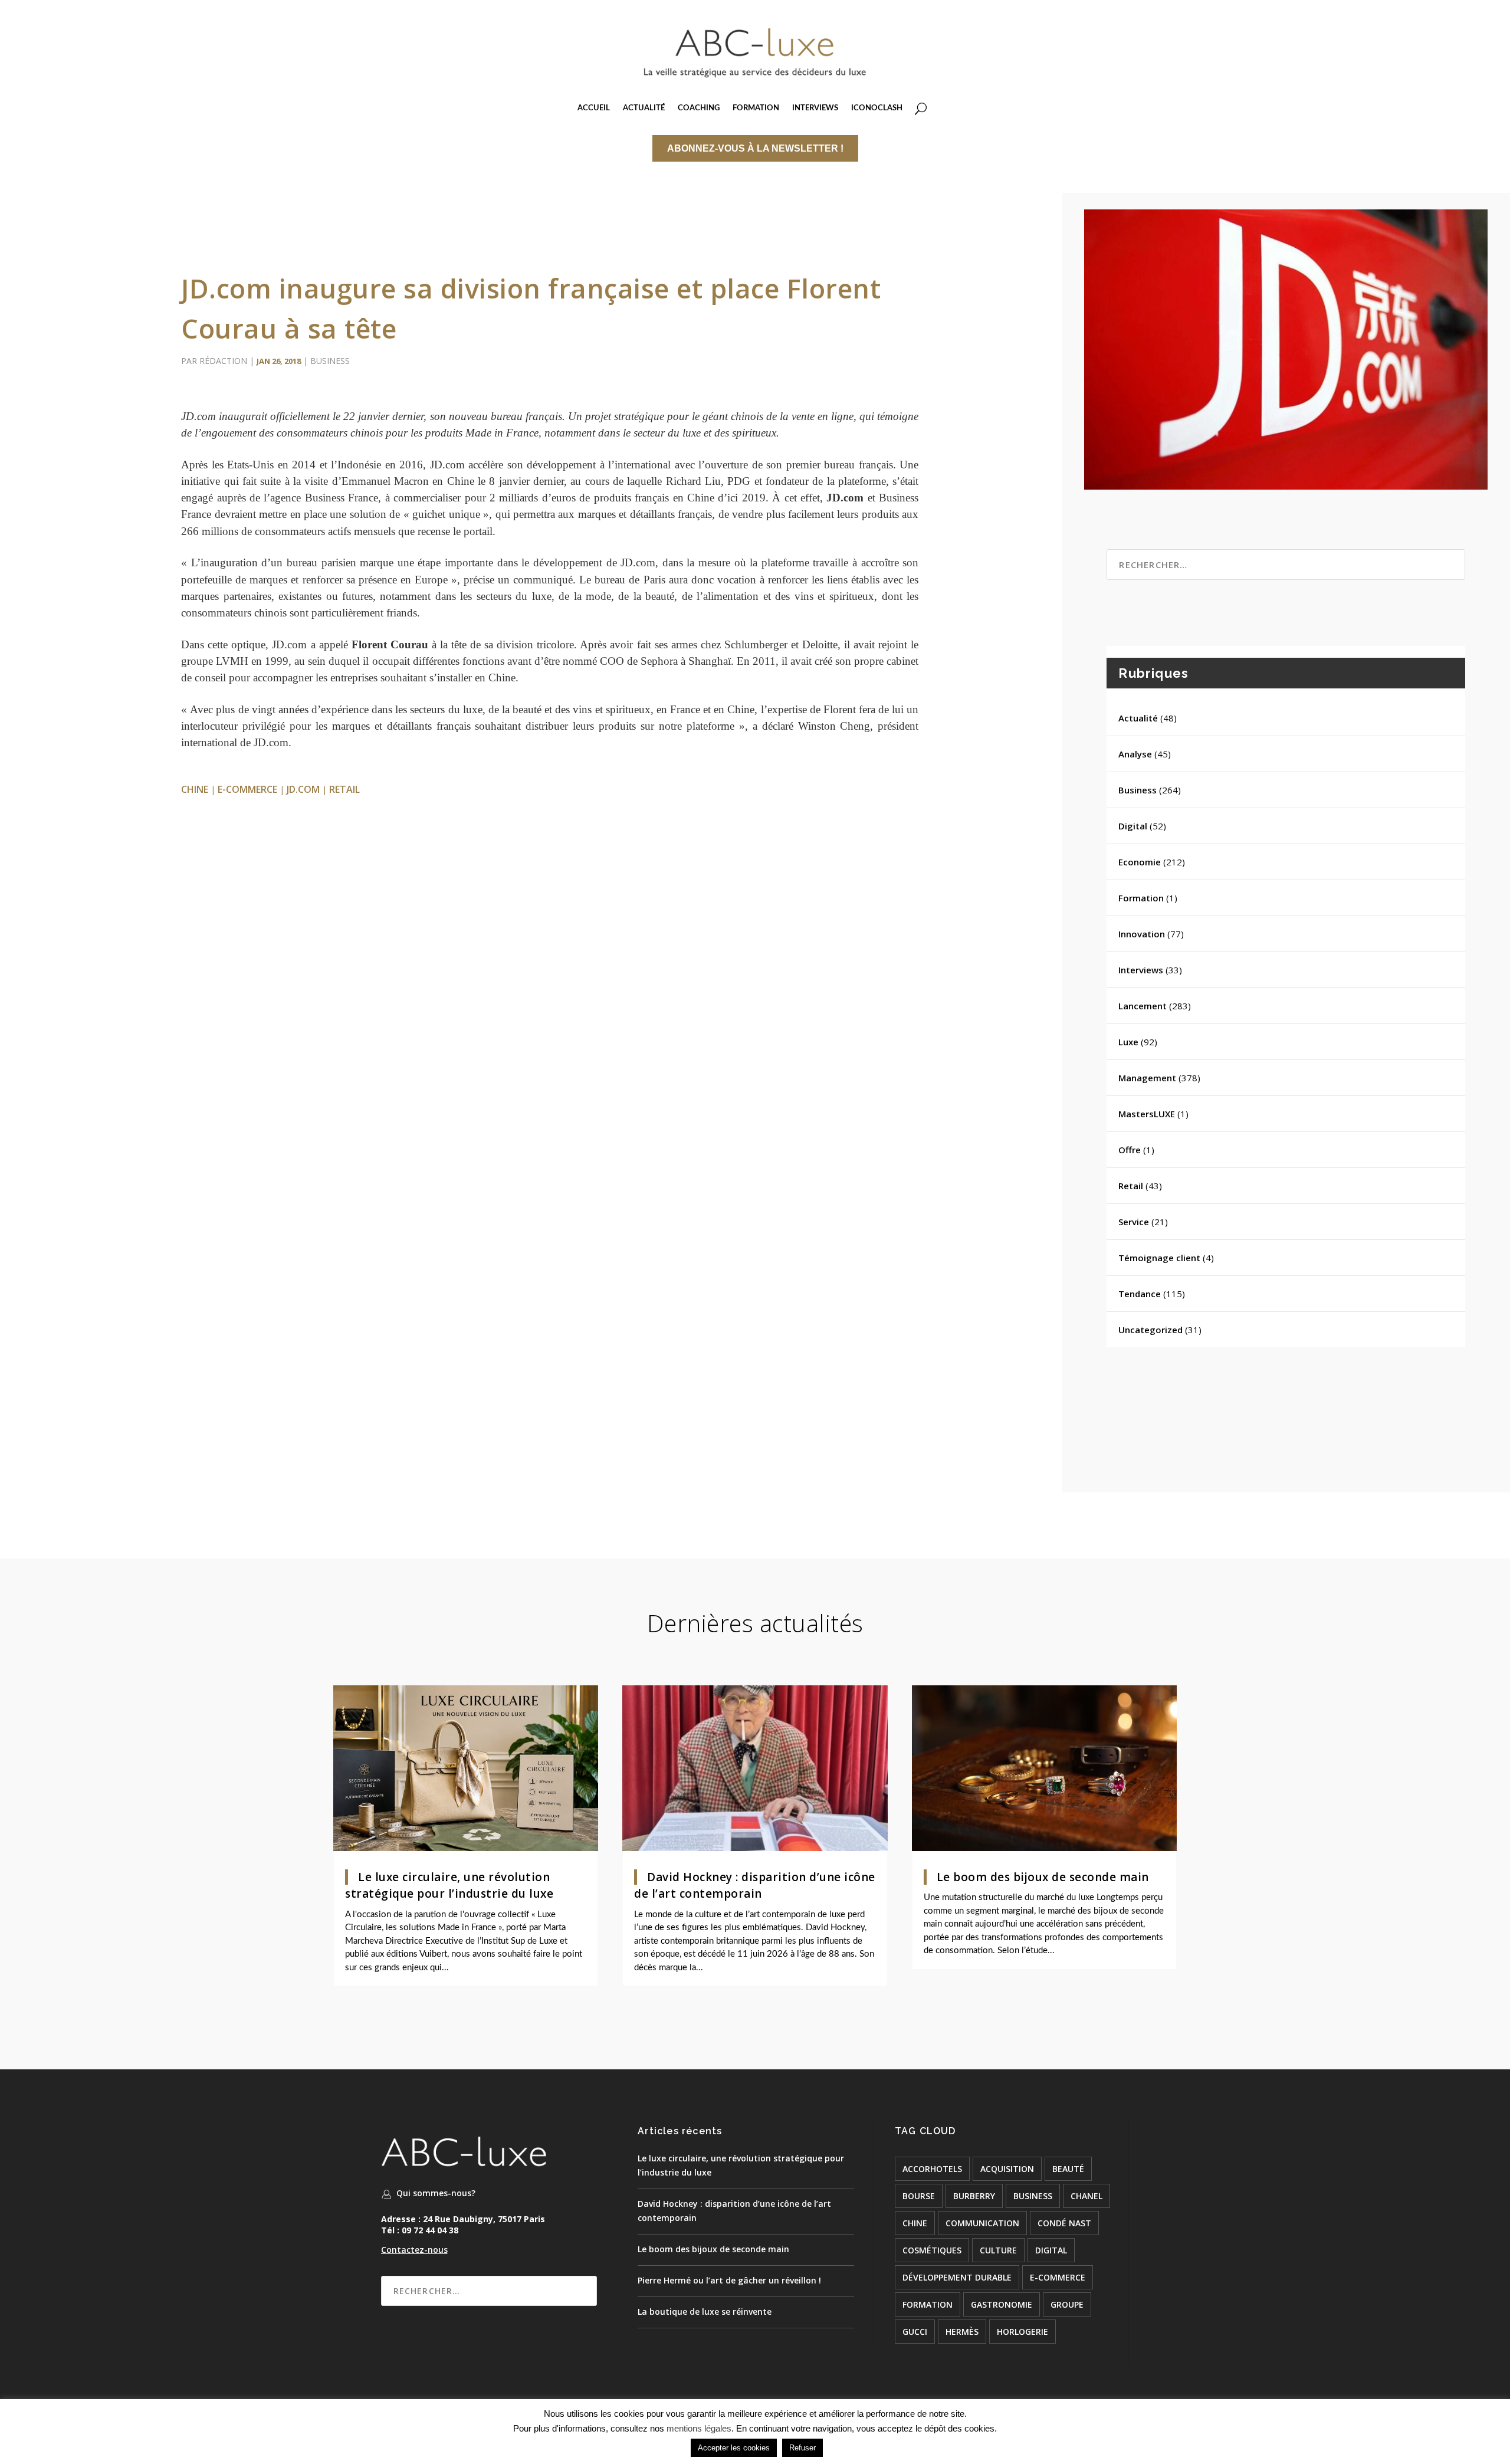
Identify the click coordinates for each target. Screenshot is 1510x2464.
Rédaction (223, 361)
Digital (1133, 826)
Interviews (1141, 970)
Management (1147, 1078)
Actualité (1138, 718)
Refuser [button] (802, 2448)
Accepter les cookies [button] (734, 2448)
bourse (919, 2196)
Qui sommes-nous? (436, 2193)
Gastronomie (1002, 2304)
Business (330, 361)
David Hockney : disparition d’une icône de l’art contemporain (755, 1886)
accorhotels (932, 2169)
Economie (1140, 862)
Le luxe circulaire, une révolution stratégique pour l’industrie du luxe (449, 1886)
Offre (1130, 1150)
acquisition (1007, 2169)
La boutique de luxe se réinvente (705, 2312)
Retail (1131, 1186)
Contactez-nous (414, 2250)
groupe (1067, 2304)
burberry (974, 2196)
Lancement (1143, 1006)
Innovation (1142, 934)
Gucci (915, 2332)
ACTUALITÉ (644, 108)
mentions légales (699, 2428)
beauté (1068, 2169)
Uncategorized (1150, 1330)
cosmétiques (932, 2250)
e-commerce (247, 789)
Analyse (1135, 754)
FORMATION (756, 108)
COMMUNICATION (982, 2223)
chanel (1086, 2196)
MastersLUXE (1147, 1114)
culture (998, 2250)
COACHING (699, 108)
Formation (1141, 898)
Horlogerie (1022, 2332)
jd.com (303, 789)
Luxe (1128, 1042)
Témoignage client (1159, 1258)
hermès (962, 2332)
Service (1134, 1222)
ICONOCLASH (877, 108)
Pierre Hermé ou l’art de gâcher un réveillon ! (729, 2280)
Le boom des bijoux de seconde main (1043, 1877)
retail (344, 789)
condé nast (1064, 2223)
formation (928, 2304)
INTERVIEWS (815, 108)
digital (1051, 2250)
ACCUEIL (594, 108)
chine (195, 789)
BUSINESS (1033, 2196)
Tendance (1140, 1294)
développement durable (957, 2277)
